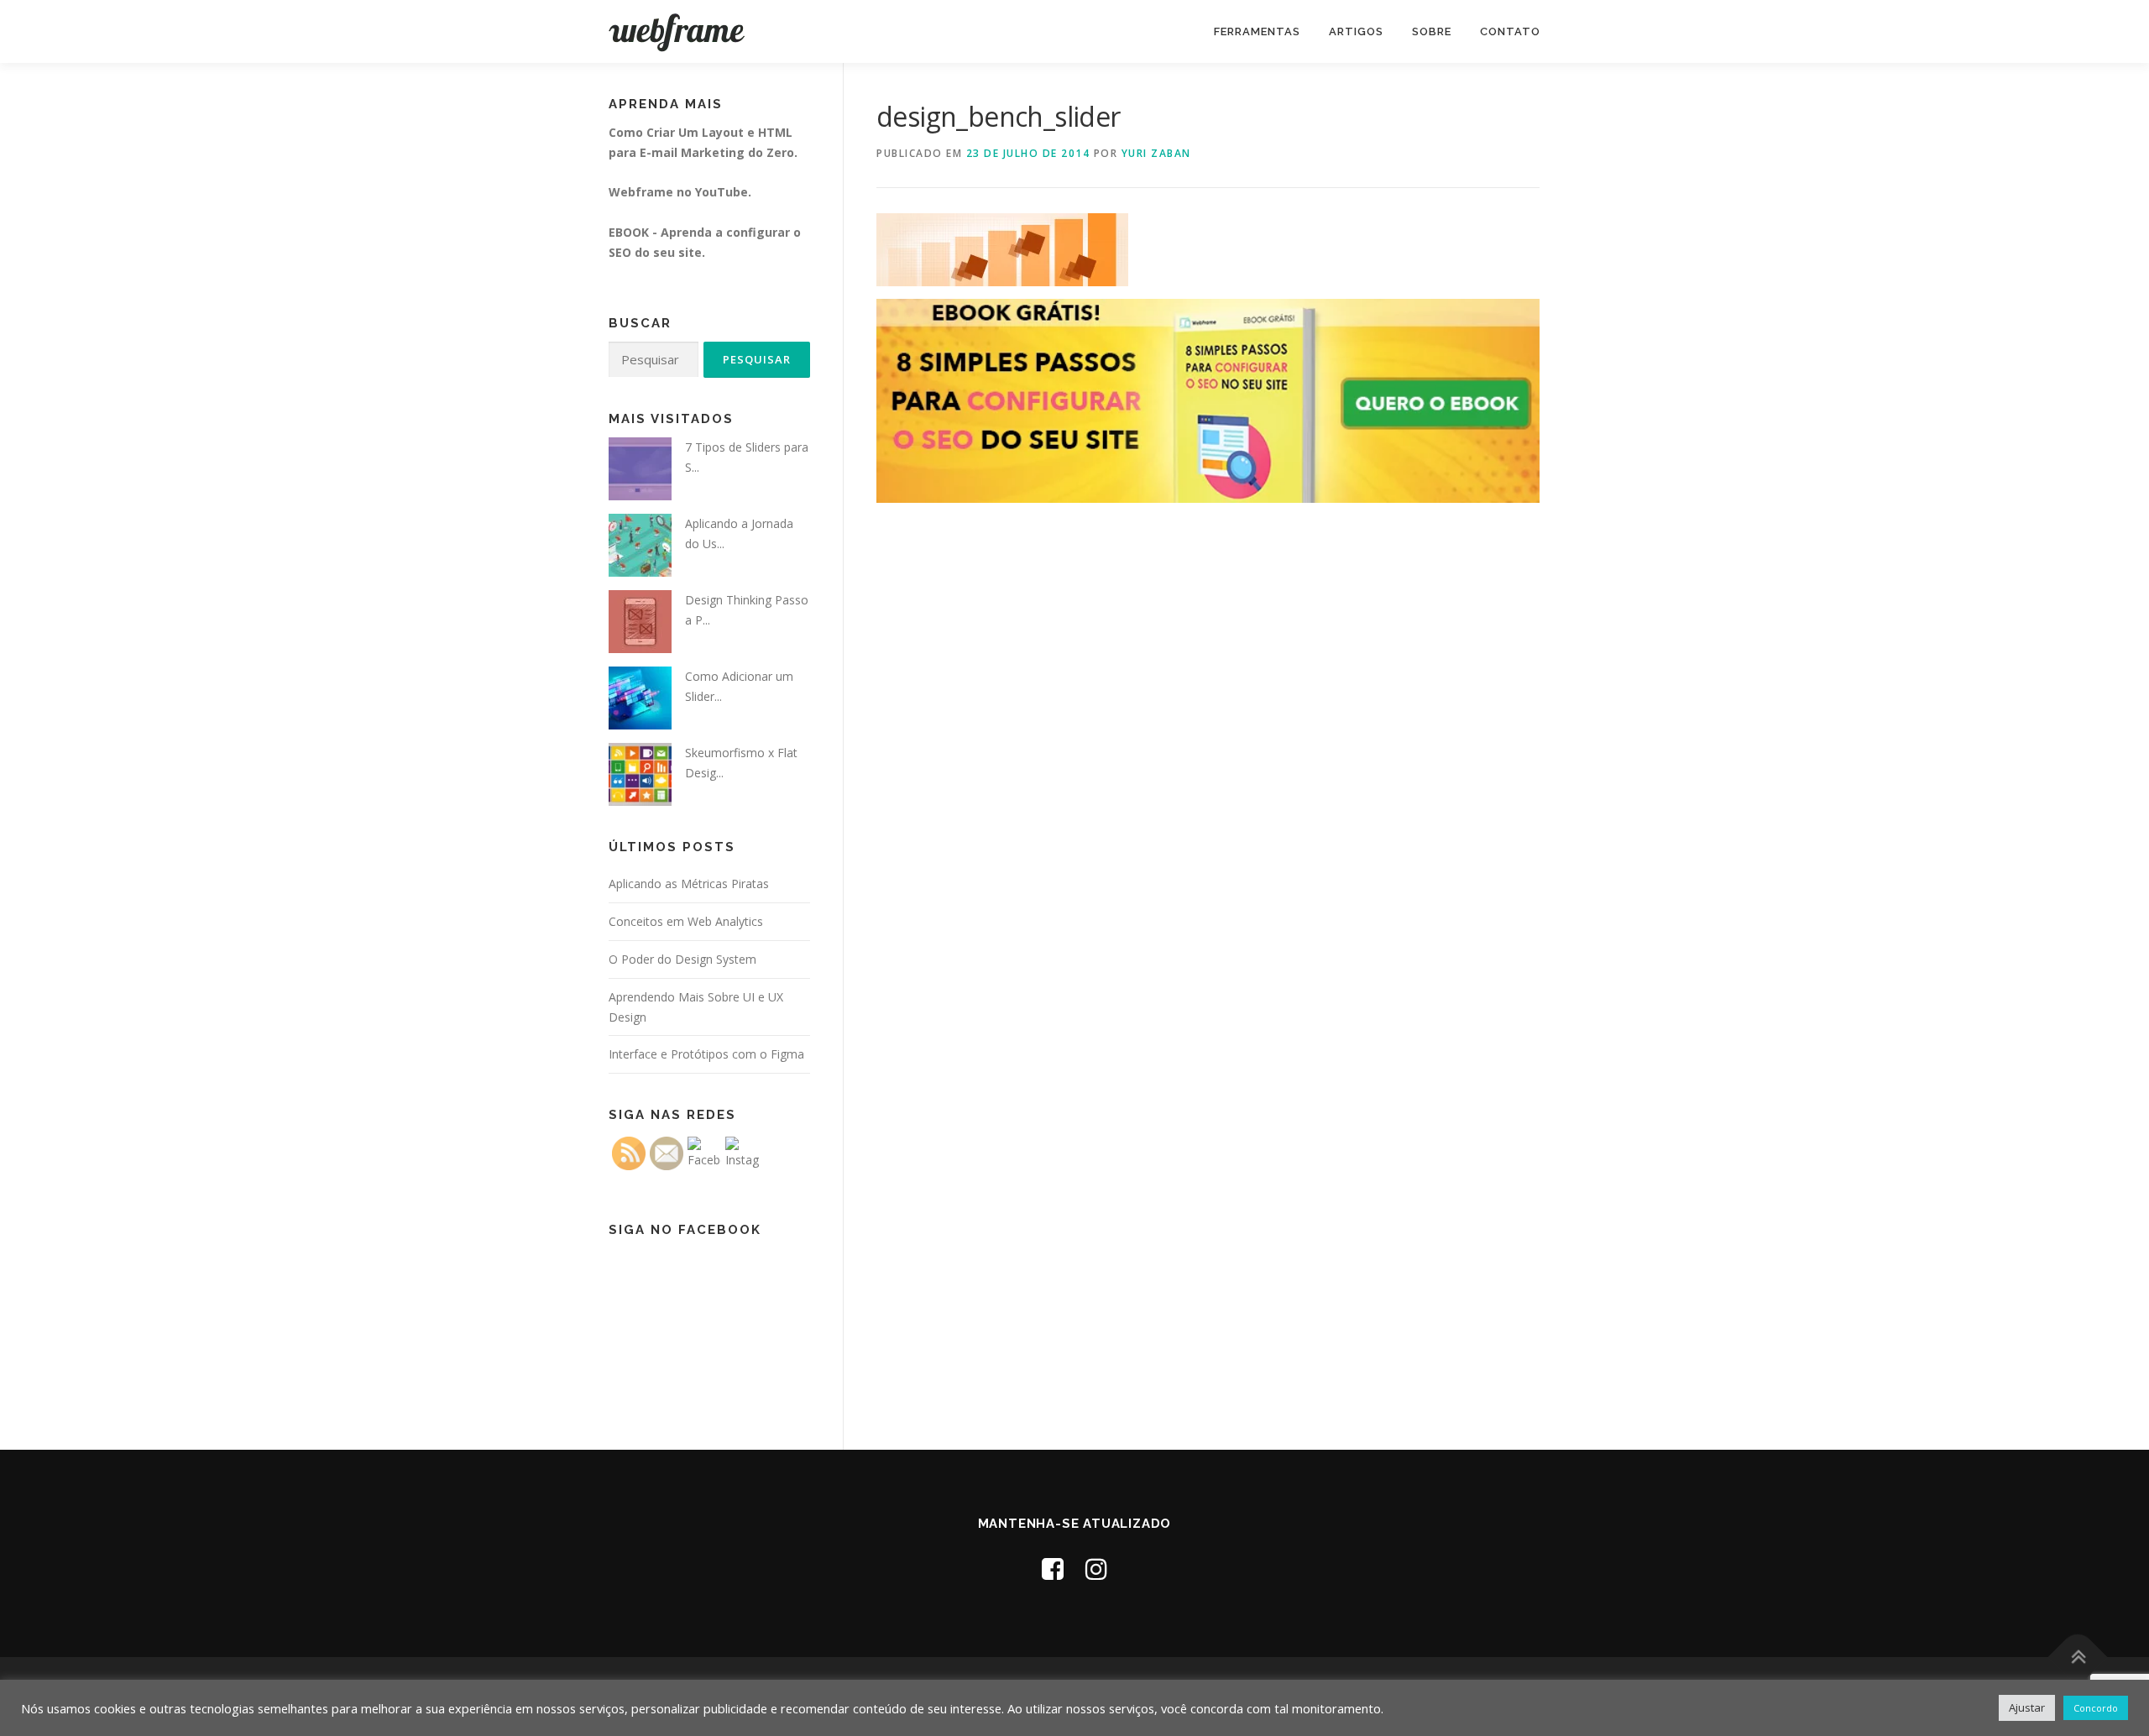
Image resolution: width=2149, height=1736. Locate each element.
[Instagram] (1096, 1569)
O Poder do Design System (682, 959)
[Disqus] (1208, 765)
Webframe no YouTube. (680, 192)
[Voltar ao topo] (2078, 1658)
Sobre (1432, 31)
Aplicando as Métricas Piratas (689, 884)
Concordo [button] (2096, 1708)
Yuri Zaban (1156, 153)
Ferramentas (1257, 31)
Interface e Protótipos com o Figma (706, 1054)
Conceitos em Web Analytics (686, 921)
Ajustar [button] (2027, 1707)
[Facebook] (1053, 1569)
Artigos (1356, 31)
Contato (1510, 31)
